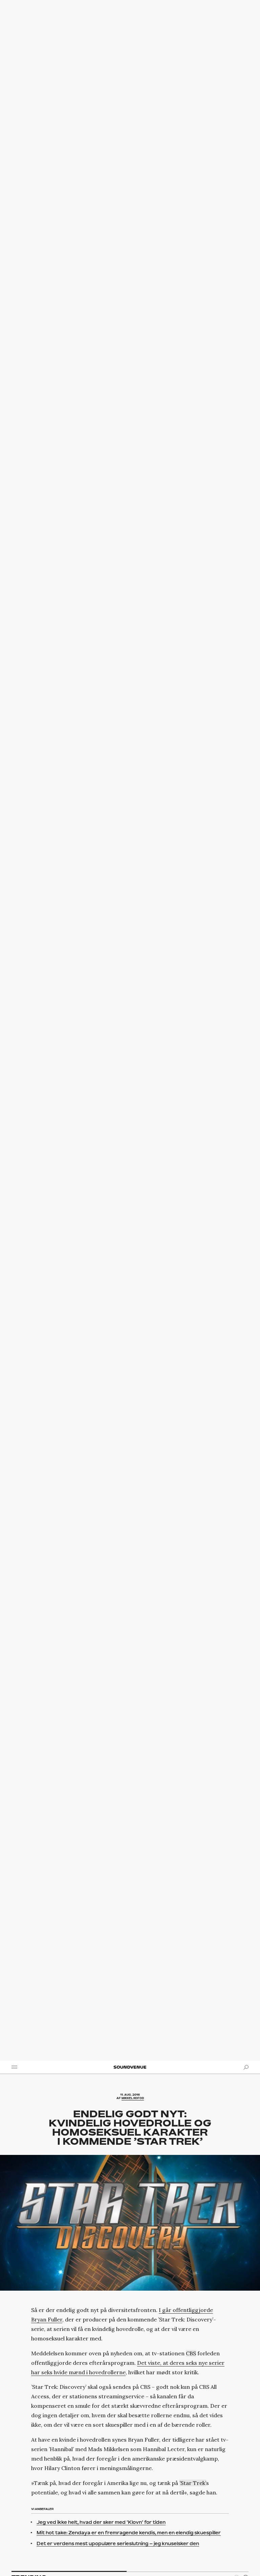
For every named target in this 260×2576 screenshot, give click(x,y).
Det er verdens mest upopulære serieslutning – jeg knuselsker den (118, 2544)
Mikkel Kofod (133, 2098)
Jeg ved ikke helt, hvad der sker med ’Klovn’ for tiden (101, 2522)
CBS (191, 2353)
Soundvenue (130, 2067)
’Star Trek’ (193, 2483)
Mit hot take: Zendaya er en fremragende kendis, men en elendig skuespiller (129, 2533)
